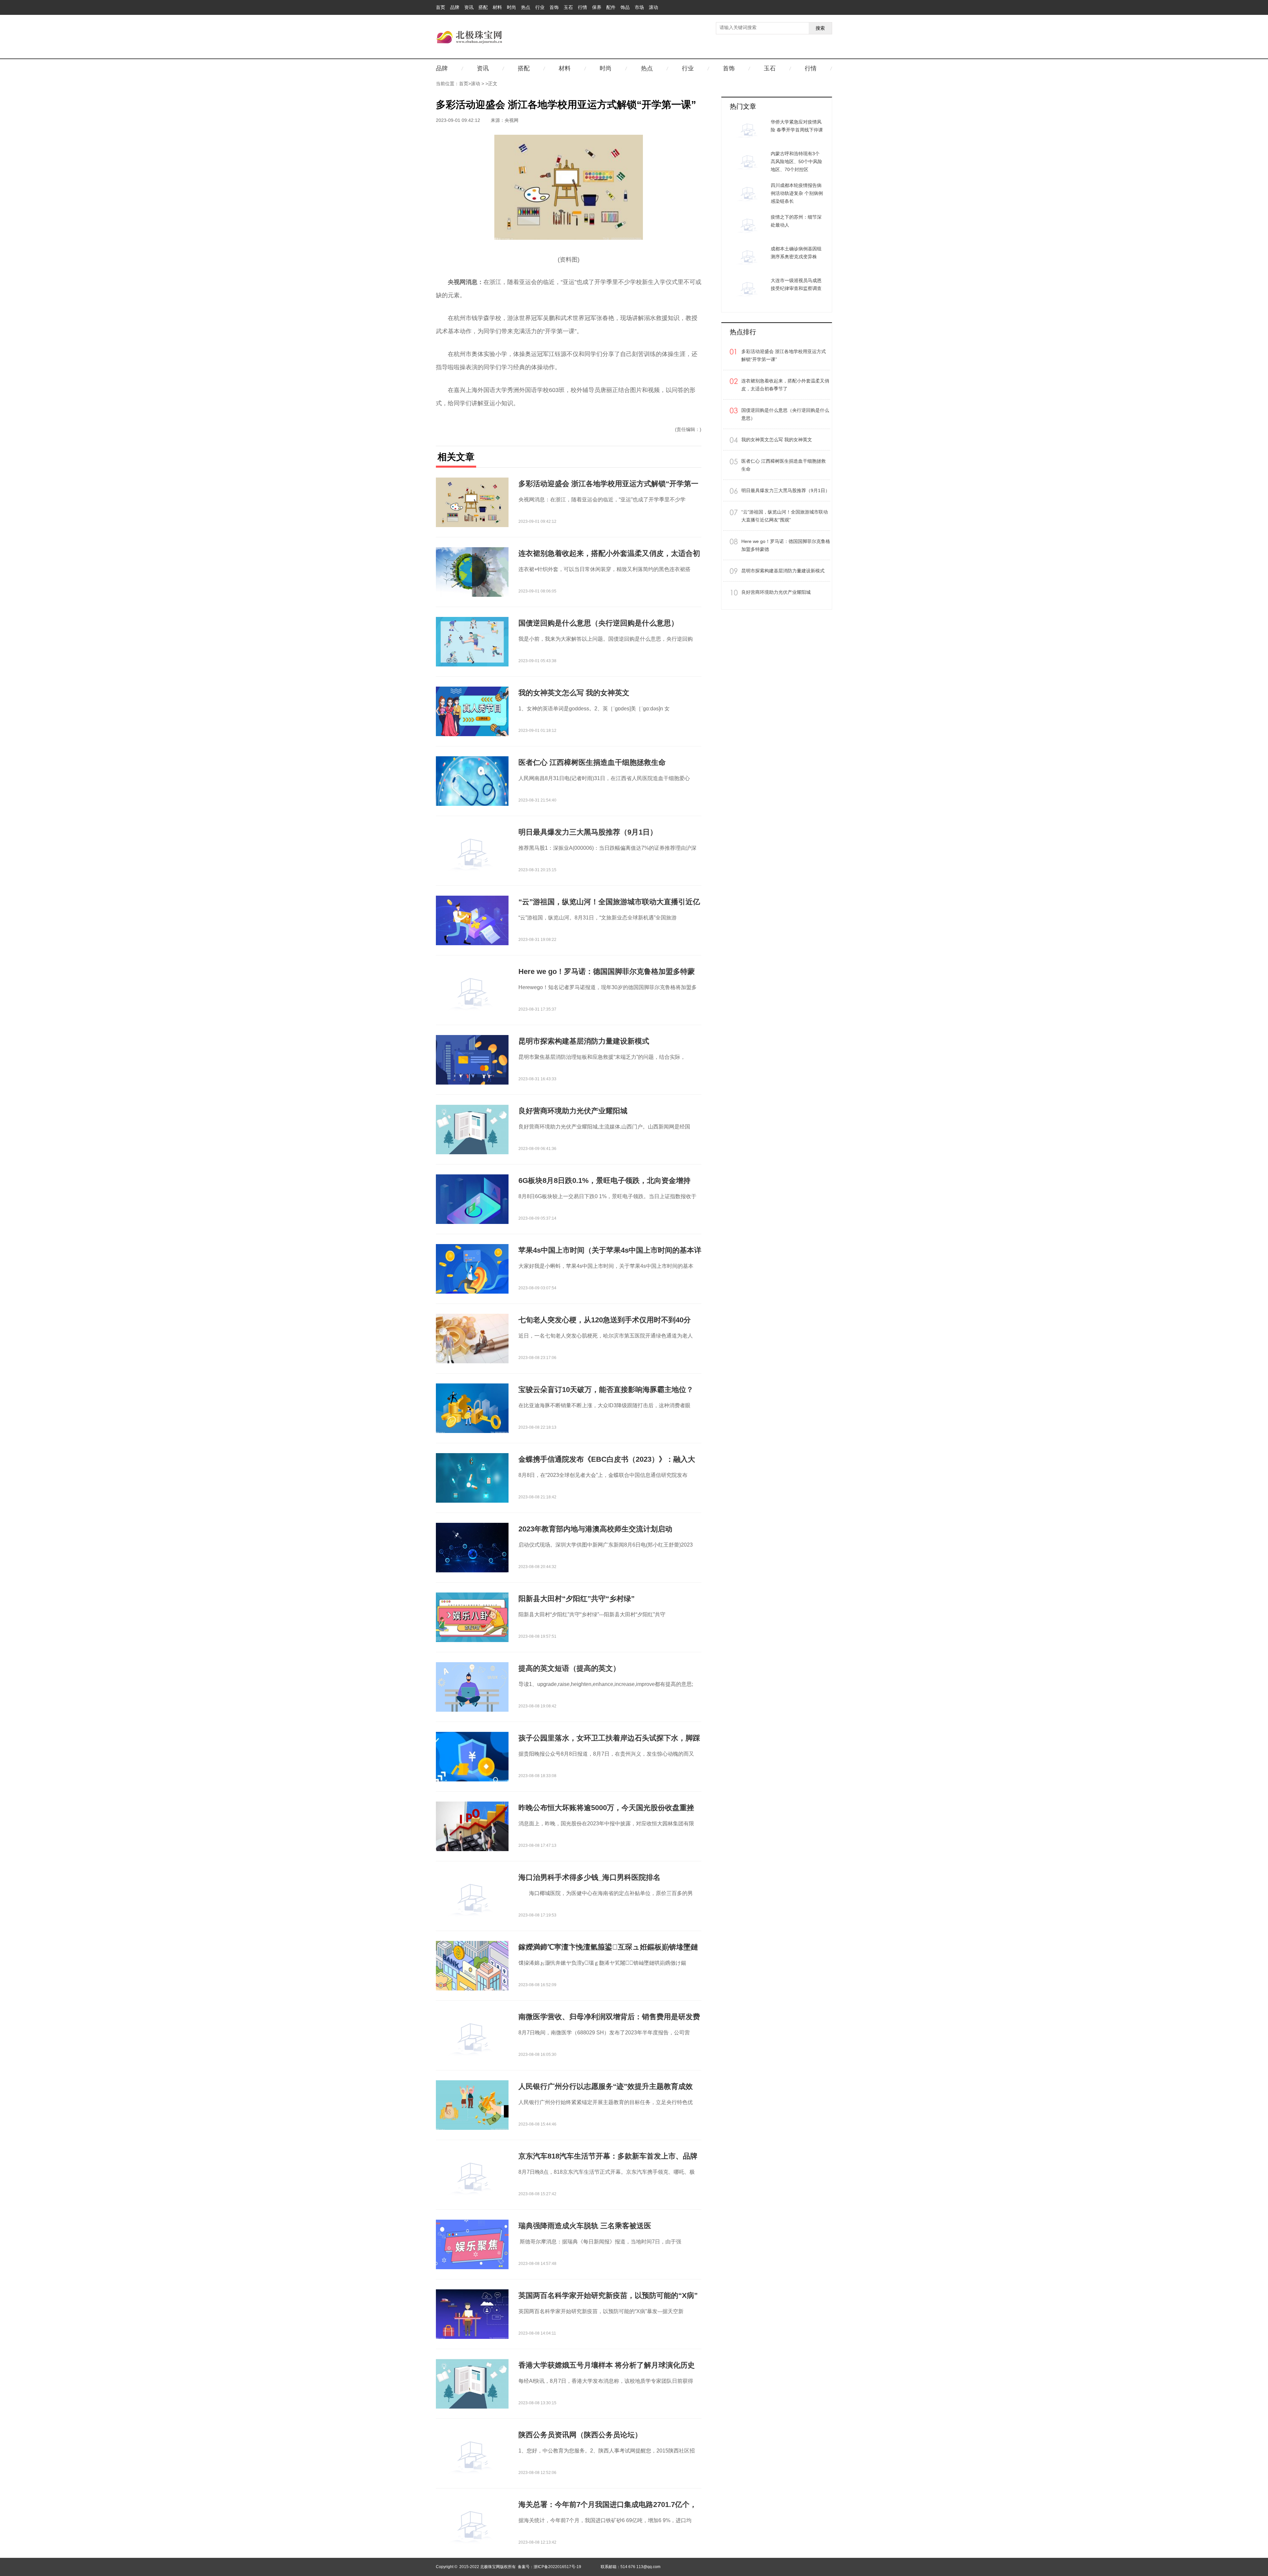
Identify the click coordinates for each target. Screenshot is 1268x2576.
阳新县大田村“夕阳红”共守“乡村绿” (577, 1599)
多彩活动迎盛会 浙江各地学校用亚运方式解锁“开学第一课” (784, 355)
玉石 (568, 7)
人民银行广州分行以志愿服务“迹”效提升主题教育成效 (606, 2086)
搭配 (483, 7)
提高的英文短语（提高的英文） (569, 1668)
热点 (526, 7)
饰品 (625, 7)
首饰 (554, 7)
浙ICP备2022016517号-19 (557, 2567)
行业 (540, 7)
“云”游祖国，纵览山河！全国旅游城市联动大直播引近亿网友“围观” (785, 516)
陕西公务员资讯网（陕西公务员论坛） (580, 2435)
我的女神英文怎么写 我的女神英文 (574, 693)
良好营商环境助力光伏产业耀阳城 (573, 1111)
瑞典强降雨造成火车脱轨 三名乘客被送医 (585, 2226)
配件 (611, 7)
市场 (639, 7)
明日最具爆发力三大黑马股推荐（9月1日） (588, 832)
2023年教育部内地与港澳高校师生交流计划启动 (595, 1529)
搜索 (820, 28)
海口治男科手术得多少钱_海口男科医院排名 (589, 1877)
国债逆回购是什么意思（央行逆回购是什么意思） (598, 623)
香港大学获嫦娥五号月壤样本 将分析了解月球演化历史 (607, 2365)
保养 (597, 7)
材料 (497, 7)
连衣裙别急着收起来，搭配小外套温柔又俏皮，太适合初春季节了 (785, 385)
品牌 (455, 7)
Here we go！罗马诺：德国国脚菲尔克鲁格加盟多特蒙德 (786, 545)
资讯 (469, 7)
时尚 (511, 7)
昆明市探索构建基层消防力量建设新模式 (584, 1041)
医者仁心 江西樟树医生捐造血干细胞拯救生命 (592, 762)
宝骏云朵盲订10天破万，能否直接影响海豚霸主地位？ (606, 1390)
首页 (440, 7)
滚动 (653, 7)
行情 (582, 7)
